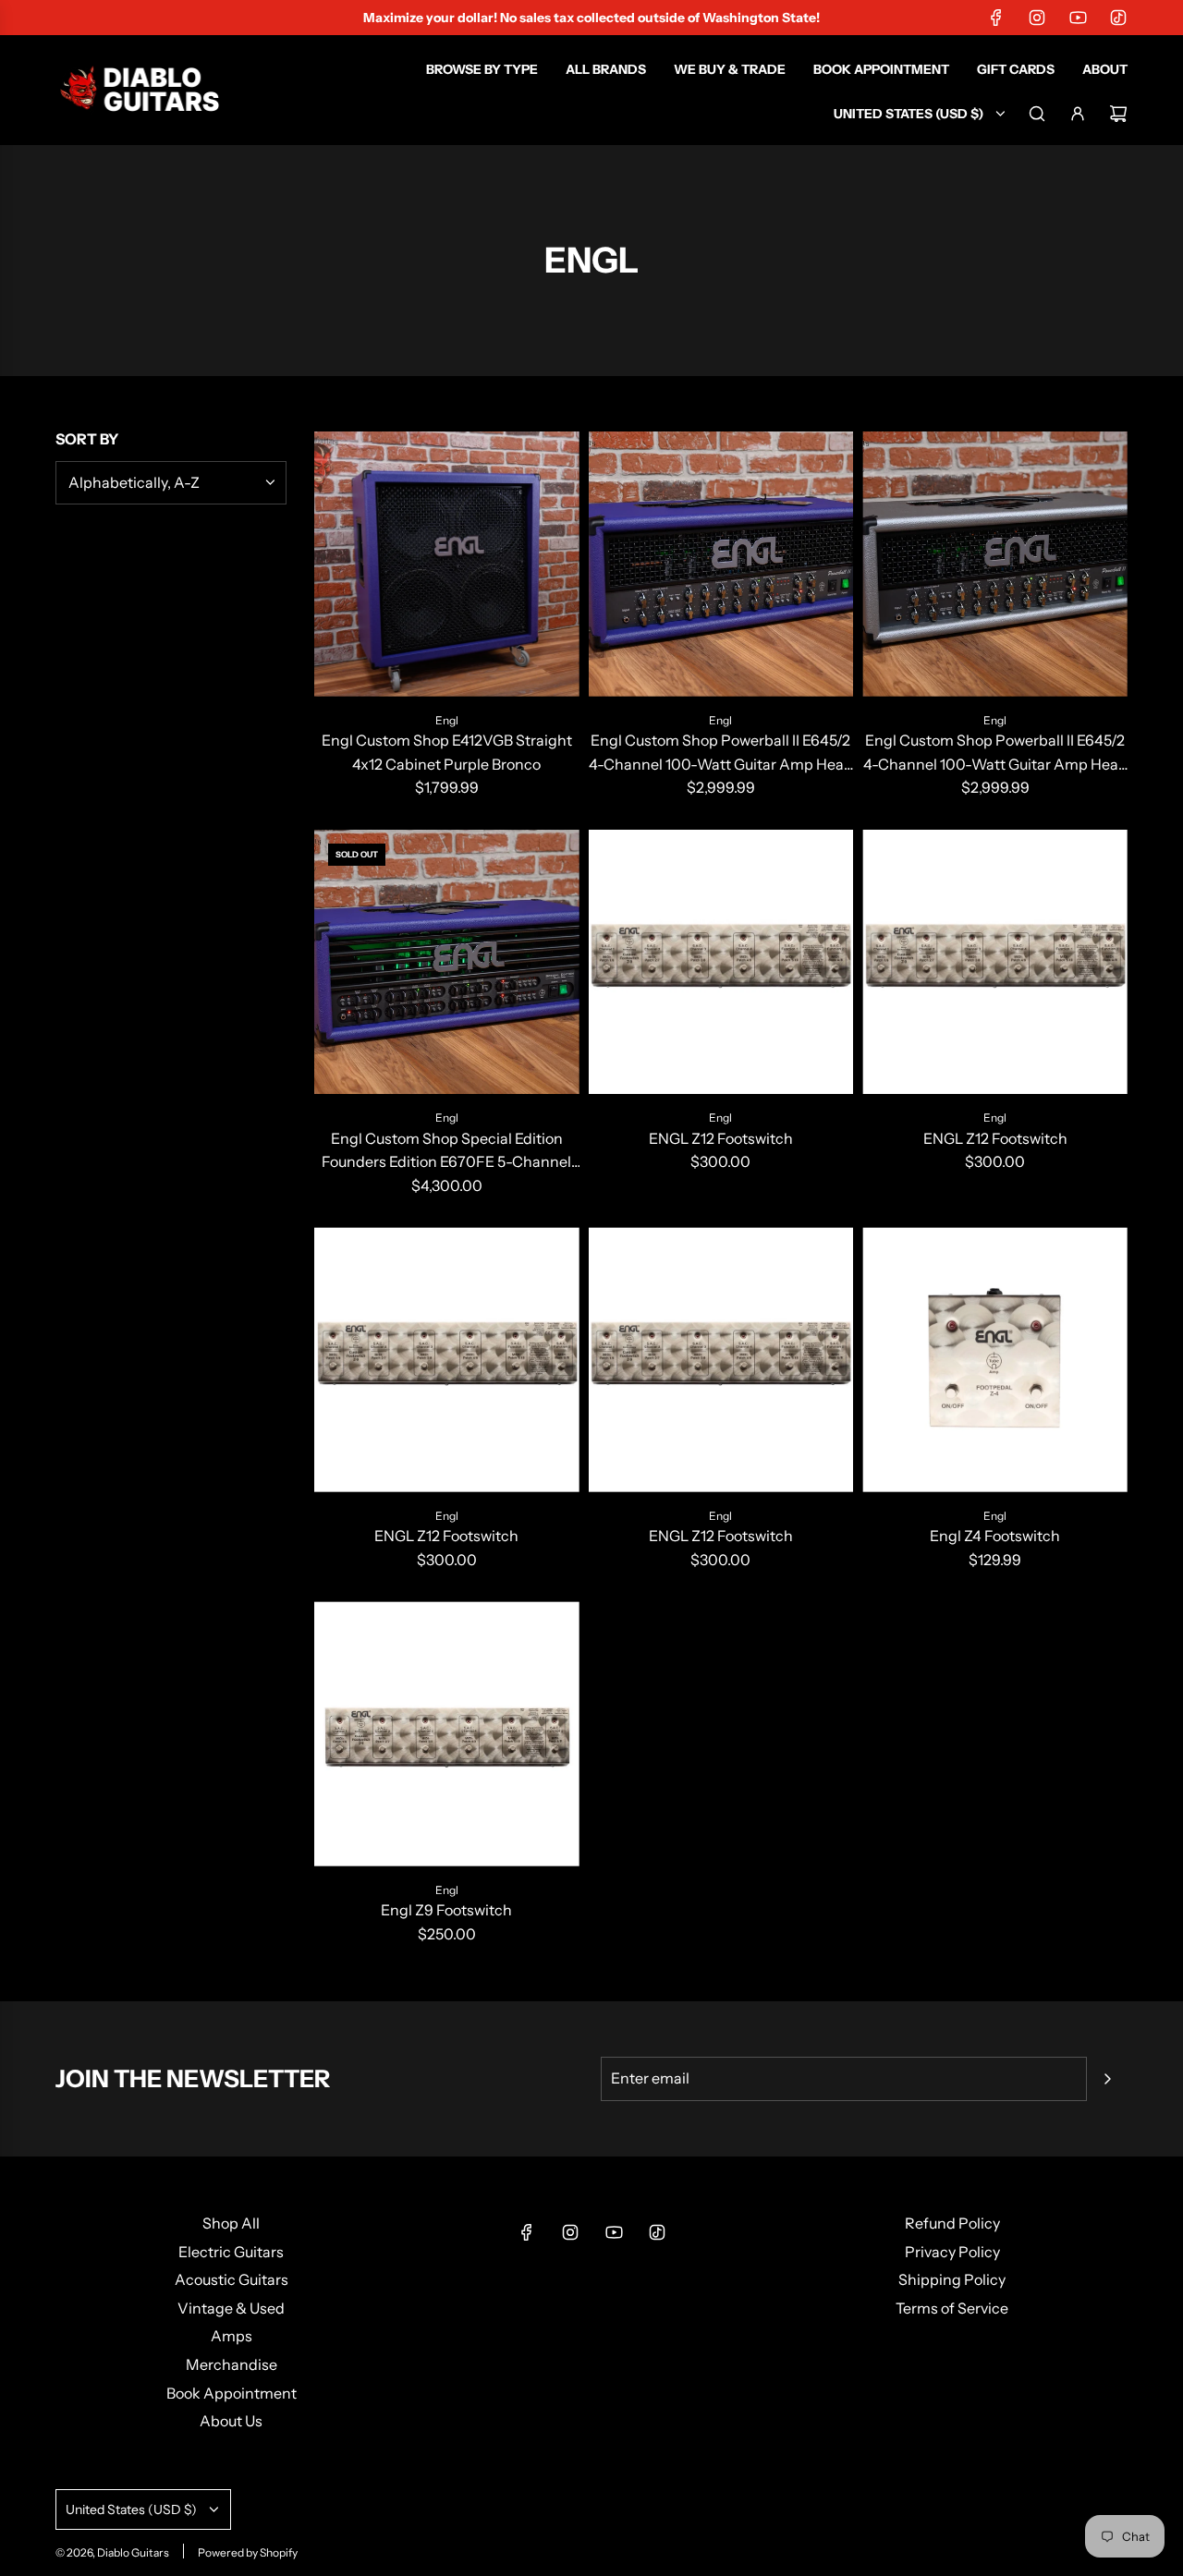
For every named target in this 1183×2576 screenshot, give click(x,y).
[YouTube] (1078, 18)
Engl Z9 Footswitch (446, 1910)
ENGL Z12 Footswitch (721, 1138)
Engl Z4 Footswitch (995, 1536)
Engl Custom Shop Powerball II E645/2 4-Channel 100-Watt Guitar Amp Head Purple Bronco (721, 753)
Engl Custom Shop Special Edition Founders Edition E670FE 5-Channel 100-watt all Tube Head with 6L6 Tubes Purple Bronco (446, 1152)
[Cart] (1118, 114)
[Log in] (1078, 114)
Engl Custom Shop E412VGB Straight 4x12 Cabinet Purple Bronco (447, 752)
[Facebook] (996, 18)
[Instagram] (1037, 18)
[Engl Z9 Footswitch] (447, 1734)
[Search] (1037, 114)
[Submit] (1107, 2079)
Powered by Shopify (248, 2552)
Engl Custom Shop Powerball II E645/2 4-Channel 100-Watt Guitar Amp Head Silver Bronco (995, 753)
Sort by (87, 439)
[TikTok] (1118, 18)
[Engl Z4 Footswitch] (995, 1360)
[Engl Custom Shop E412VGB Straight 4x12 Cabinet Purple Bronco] (447, 564)
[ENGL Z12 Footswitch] (721, 962)
